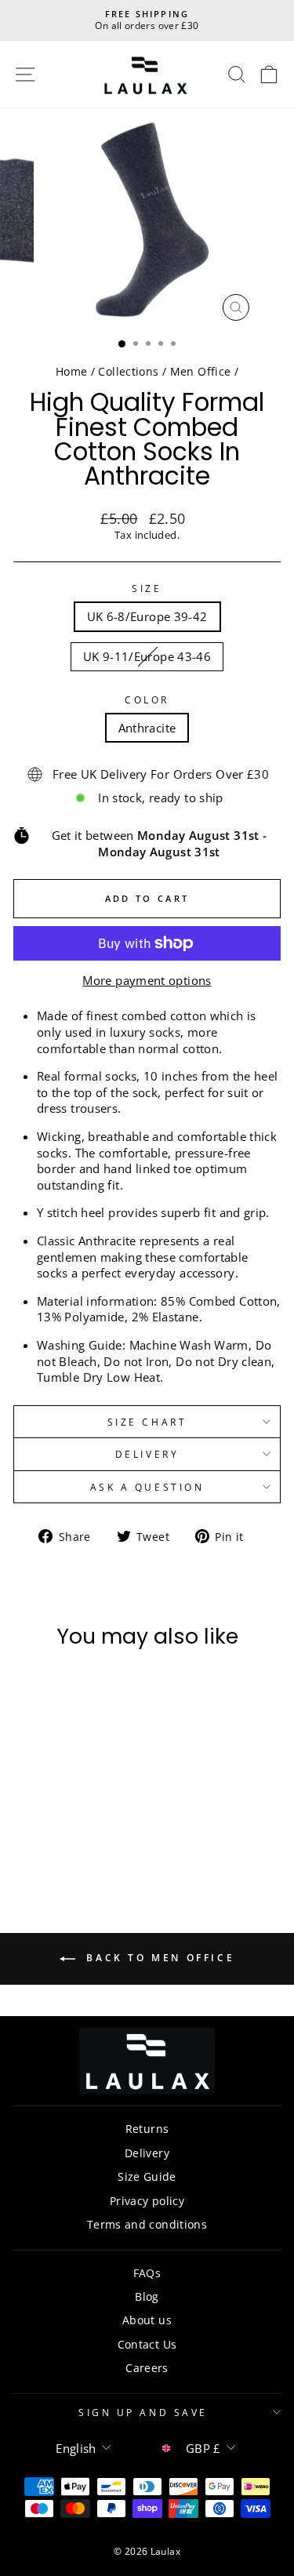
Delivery (147, 1454)
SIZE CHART (147, 1422)
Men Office (201, 371)
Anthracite (147, 728)
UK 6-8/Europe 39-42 (147, 616)
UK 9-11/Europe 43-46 (147, 656)
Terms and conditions (147, 2224)
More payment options (147, 980)
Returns (147, 2129)
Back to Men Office (158, 1958)
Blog (147, 2296)
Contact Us (147, 2344)
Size (147, 588)
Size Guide (147, 2176)
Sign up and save (143, 2412)
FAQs (147, 2273)
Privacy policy (147, 2201)
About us (147, 2320)
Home (71, 371)
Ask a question (147, 1487)
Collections (128, 371)
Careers (147, 2368)
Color (147, 699)
